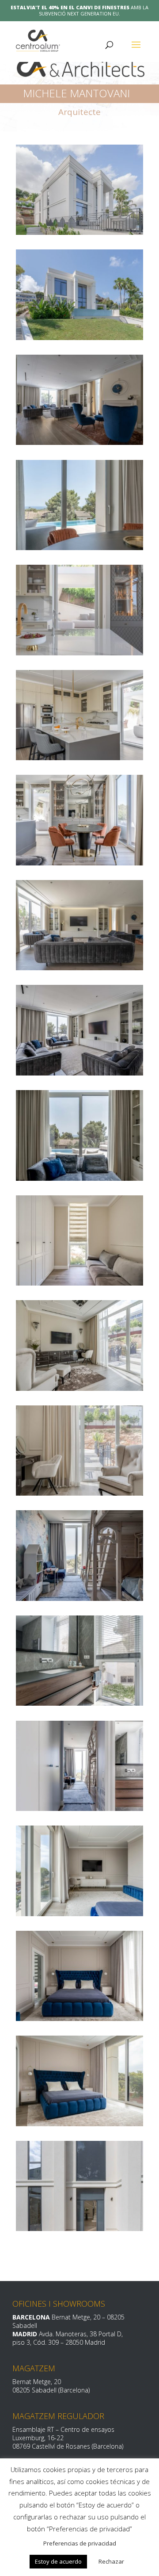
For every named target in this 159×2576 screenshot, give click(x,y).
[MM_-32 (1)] (79, 968)
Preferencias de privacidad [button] (80, 2543)
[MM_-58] (79, 232)
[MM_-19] (79, 1598)
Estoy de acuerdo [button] (58, 2561)
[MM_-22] (79, 1388)
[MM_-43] (79, 547)
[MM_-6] (79, 2124)
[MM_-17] (79, 1808)
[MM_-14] (79, 1914)
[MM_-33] (79, 863)
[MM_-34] (79, 758)
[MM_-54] (79, 442)
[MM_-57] (79, 337)
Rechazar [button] (111, 2561)
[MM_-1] (79, 2228)
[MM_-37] (79, 653)
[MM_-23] (79, 1283)
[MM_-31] (79, 1073)
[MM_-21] (79, 1493)
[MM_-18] (79, 1703)
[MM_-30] (79, 1178)
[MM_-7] (79, 2018)
